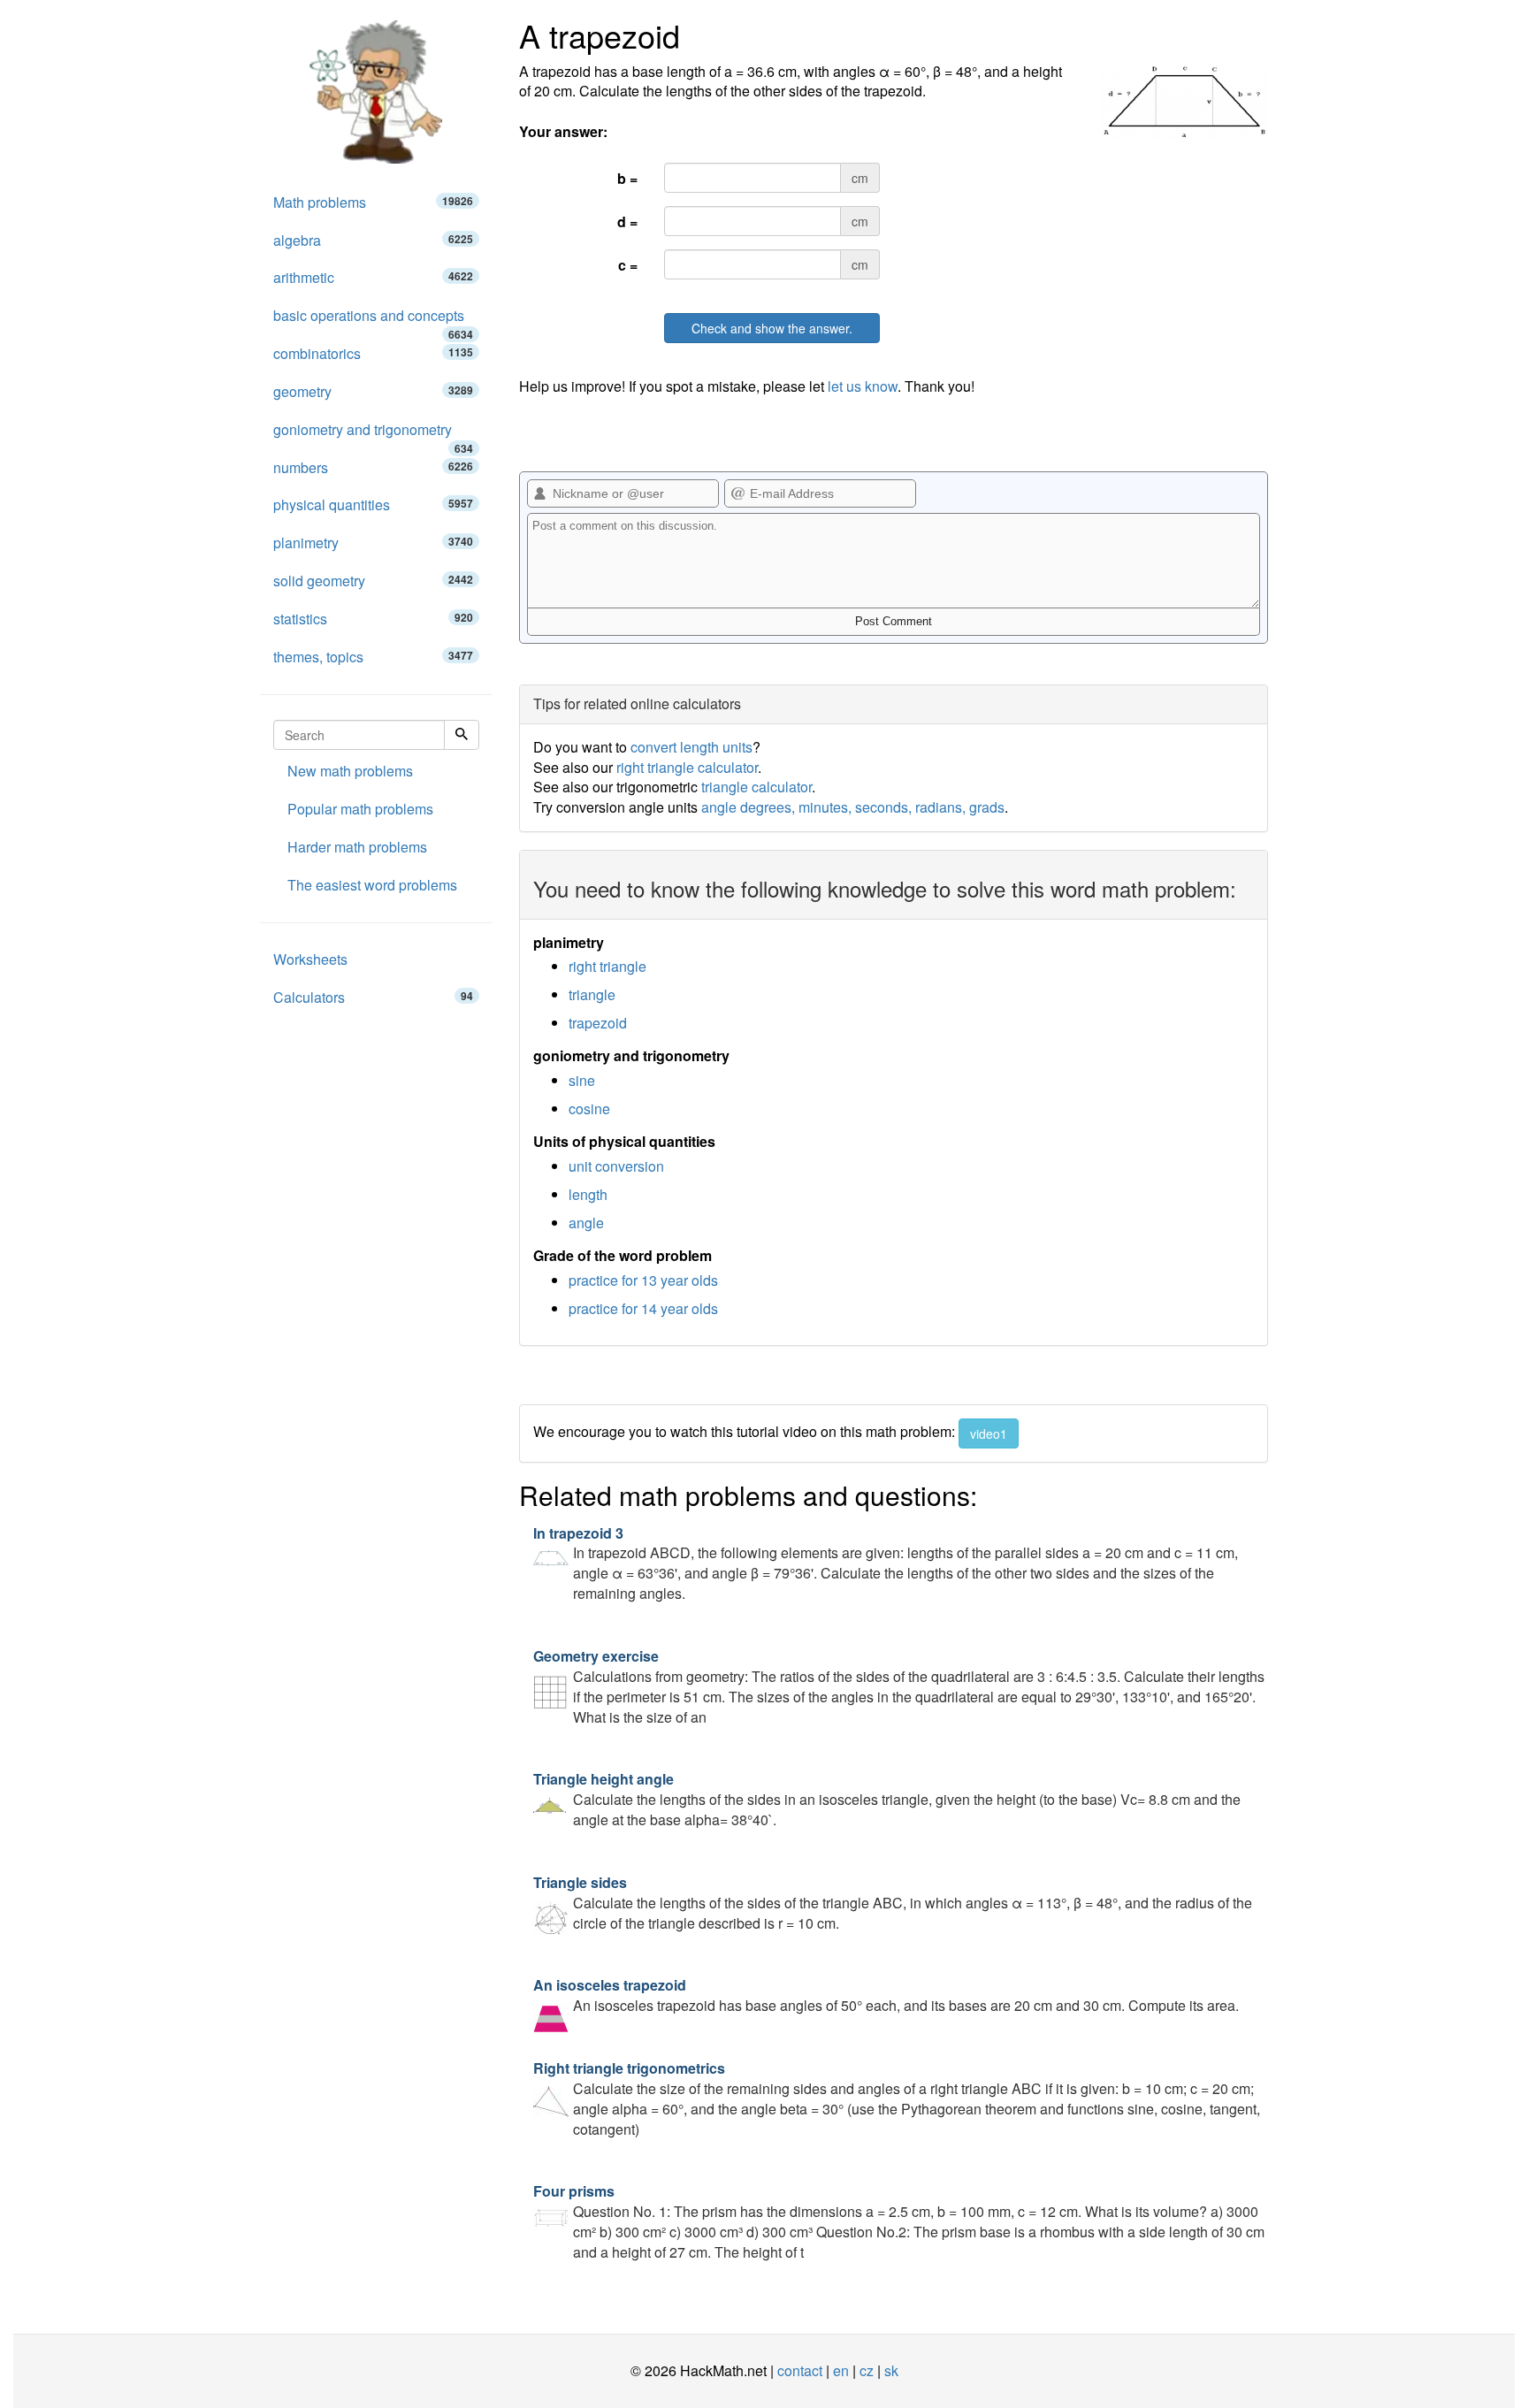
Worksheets (310, 959)
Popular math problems (360, 809)
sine (582, 1080)
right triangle (607, 966)
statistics (373, 619)
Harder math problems (357, 847)
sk (891, 2370)
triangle (592, 994)
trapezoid (598, 1023)
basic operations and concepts (373, 320)
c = (628, 265)
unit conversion (616, 1166)
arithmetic (373, 277)
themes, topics (373, 657)
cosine (589, 1108)
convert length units (691, 747)
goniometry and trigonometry (373, 434)
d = (627, 222)
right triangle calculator (687, 767)
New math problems (350, 771)
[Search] (462, 735)
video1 (989, 1433)
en (841, 2370)
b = (627, 178)
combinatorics (373, 353)
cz (867, 2370)
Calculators (373, 997)
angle (586, 1223)
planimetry (373, 543)
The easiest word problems (372, 885)
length (588, 1194)
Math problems (373, 202)
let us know (863, 386)
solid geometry (373, 581)
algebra (373, 240)
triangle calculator (756, 787)
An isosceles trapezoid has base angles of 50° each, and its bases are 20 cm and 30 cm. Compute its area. (886, 1995)
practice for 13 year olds (643, 1280)
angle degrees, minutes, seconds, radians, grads (853, 807)
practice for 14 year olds (643, 1308)
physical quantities (373, 505)
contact (800, 2370)
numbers (373, 467)
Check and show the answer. (772, 328)
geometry (373, 391)
